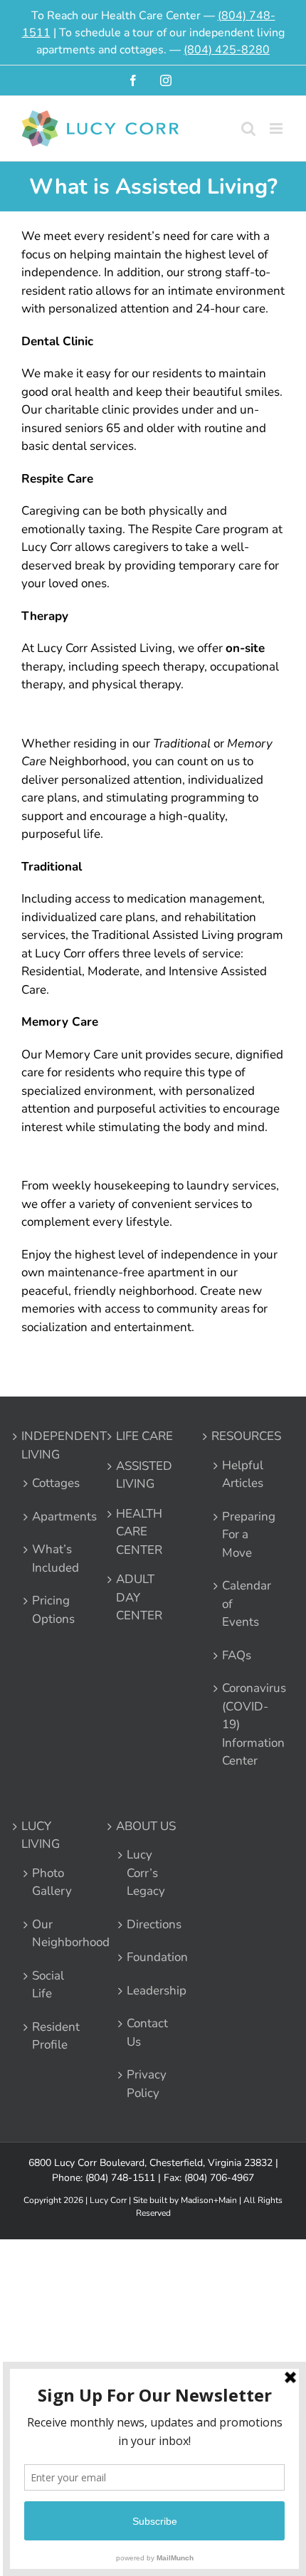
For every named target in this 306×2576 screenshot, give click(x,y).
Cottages (52, 1483)
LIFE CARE (144, 1436)
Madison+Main (209, 2200)
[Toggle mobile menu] (277, 128)
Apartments (52, 1516)
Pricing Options (52, 1610)
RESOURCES (242, 1436)
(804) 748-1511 (120, 2178)
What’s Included (52, 1558)
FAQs (237, 1655)
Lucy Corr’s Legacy (146, 1873)
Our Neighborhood (52, 1934)
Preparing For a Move (242, 1535)
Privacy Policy (147, 2084)
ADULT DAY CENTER (139, 1597)
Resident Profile (52, 2036)
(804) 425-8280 (227, 50)
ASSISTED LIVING (144, 1475)
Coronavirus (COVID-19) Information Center (242, 1724)
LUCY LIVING (41, 1835)
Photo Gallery (52, 1882)
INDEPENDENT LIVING (52, 1445)
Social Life (48, 1985)
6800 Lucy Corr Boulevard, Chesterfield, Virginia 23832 (151, 2163)
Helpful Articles (242, 1474)
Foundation (147, 1957)
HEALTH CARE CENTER (139, 1532)
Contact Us (147, 2033)
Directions (147, 1924)
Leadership (147, 1991)
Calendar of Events (242, 1604)
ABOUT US (146, 1826)
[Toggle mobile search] (248, 128)
